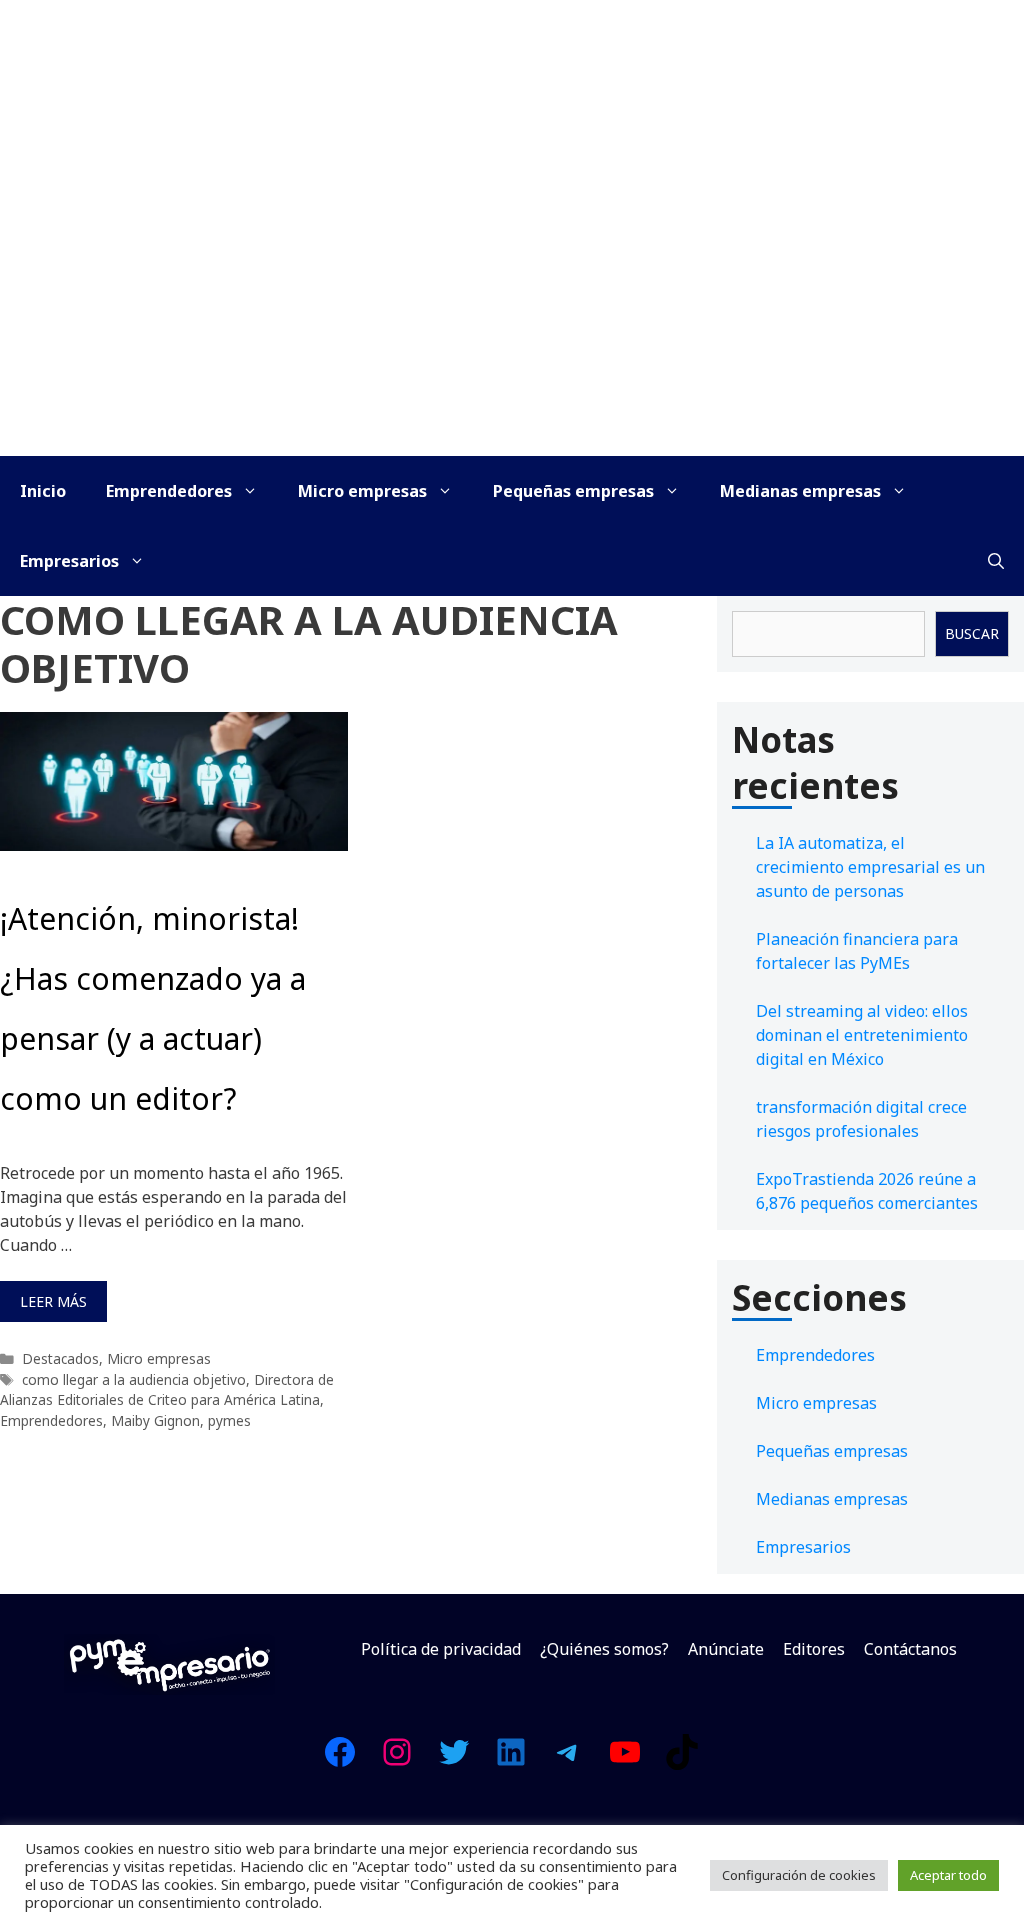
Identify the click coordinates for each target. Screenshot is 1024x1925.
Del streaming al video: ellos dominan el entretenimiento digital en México (862, 1035)
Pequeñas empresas (573, 491)
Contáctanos (910, 1649)
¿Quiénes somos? (604, 1649)
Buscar (972, 633)
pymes (229, 1420)
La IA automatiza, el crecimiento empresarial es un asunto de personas (870, 867)
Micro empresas (362, 491)
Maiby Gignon (155, 1420)
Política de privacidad (441, 1649)
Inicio (43, 491)
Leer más (53, 1301)
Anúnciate (726, 1649)
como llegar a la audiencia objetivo (134, 1379)
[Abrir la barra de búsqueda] (996, 561)
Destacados (60, 1358)
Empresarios (69, 561)
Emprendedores (169, 491)
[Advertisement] (512, 306)
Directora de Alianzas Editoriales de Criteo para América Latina (167, 1389)
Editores (814, 1649)
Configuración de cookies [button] (799, 1875)
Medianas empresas (800, 491)
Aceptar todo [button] (948, 1875)
